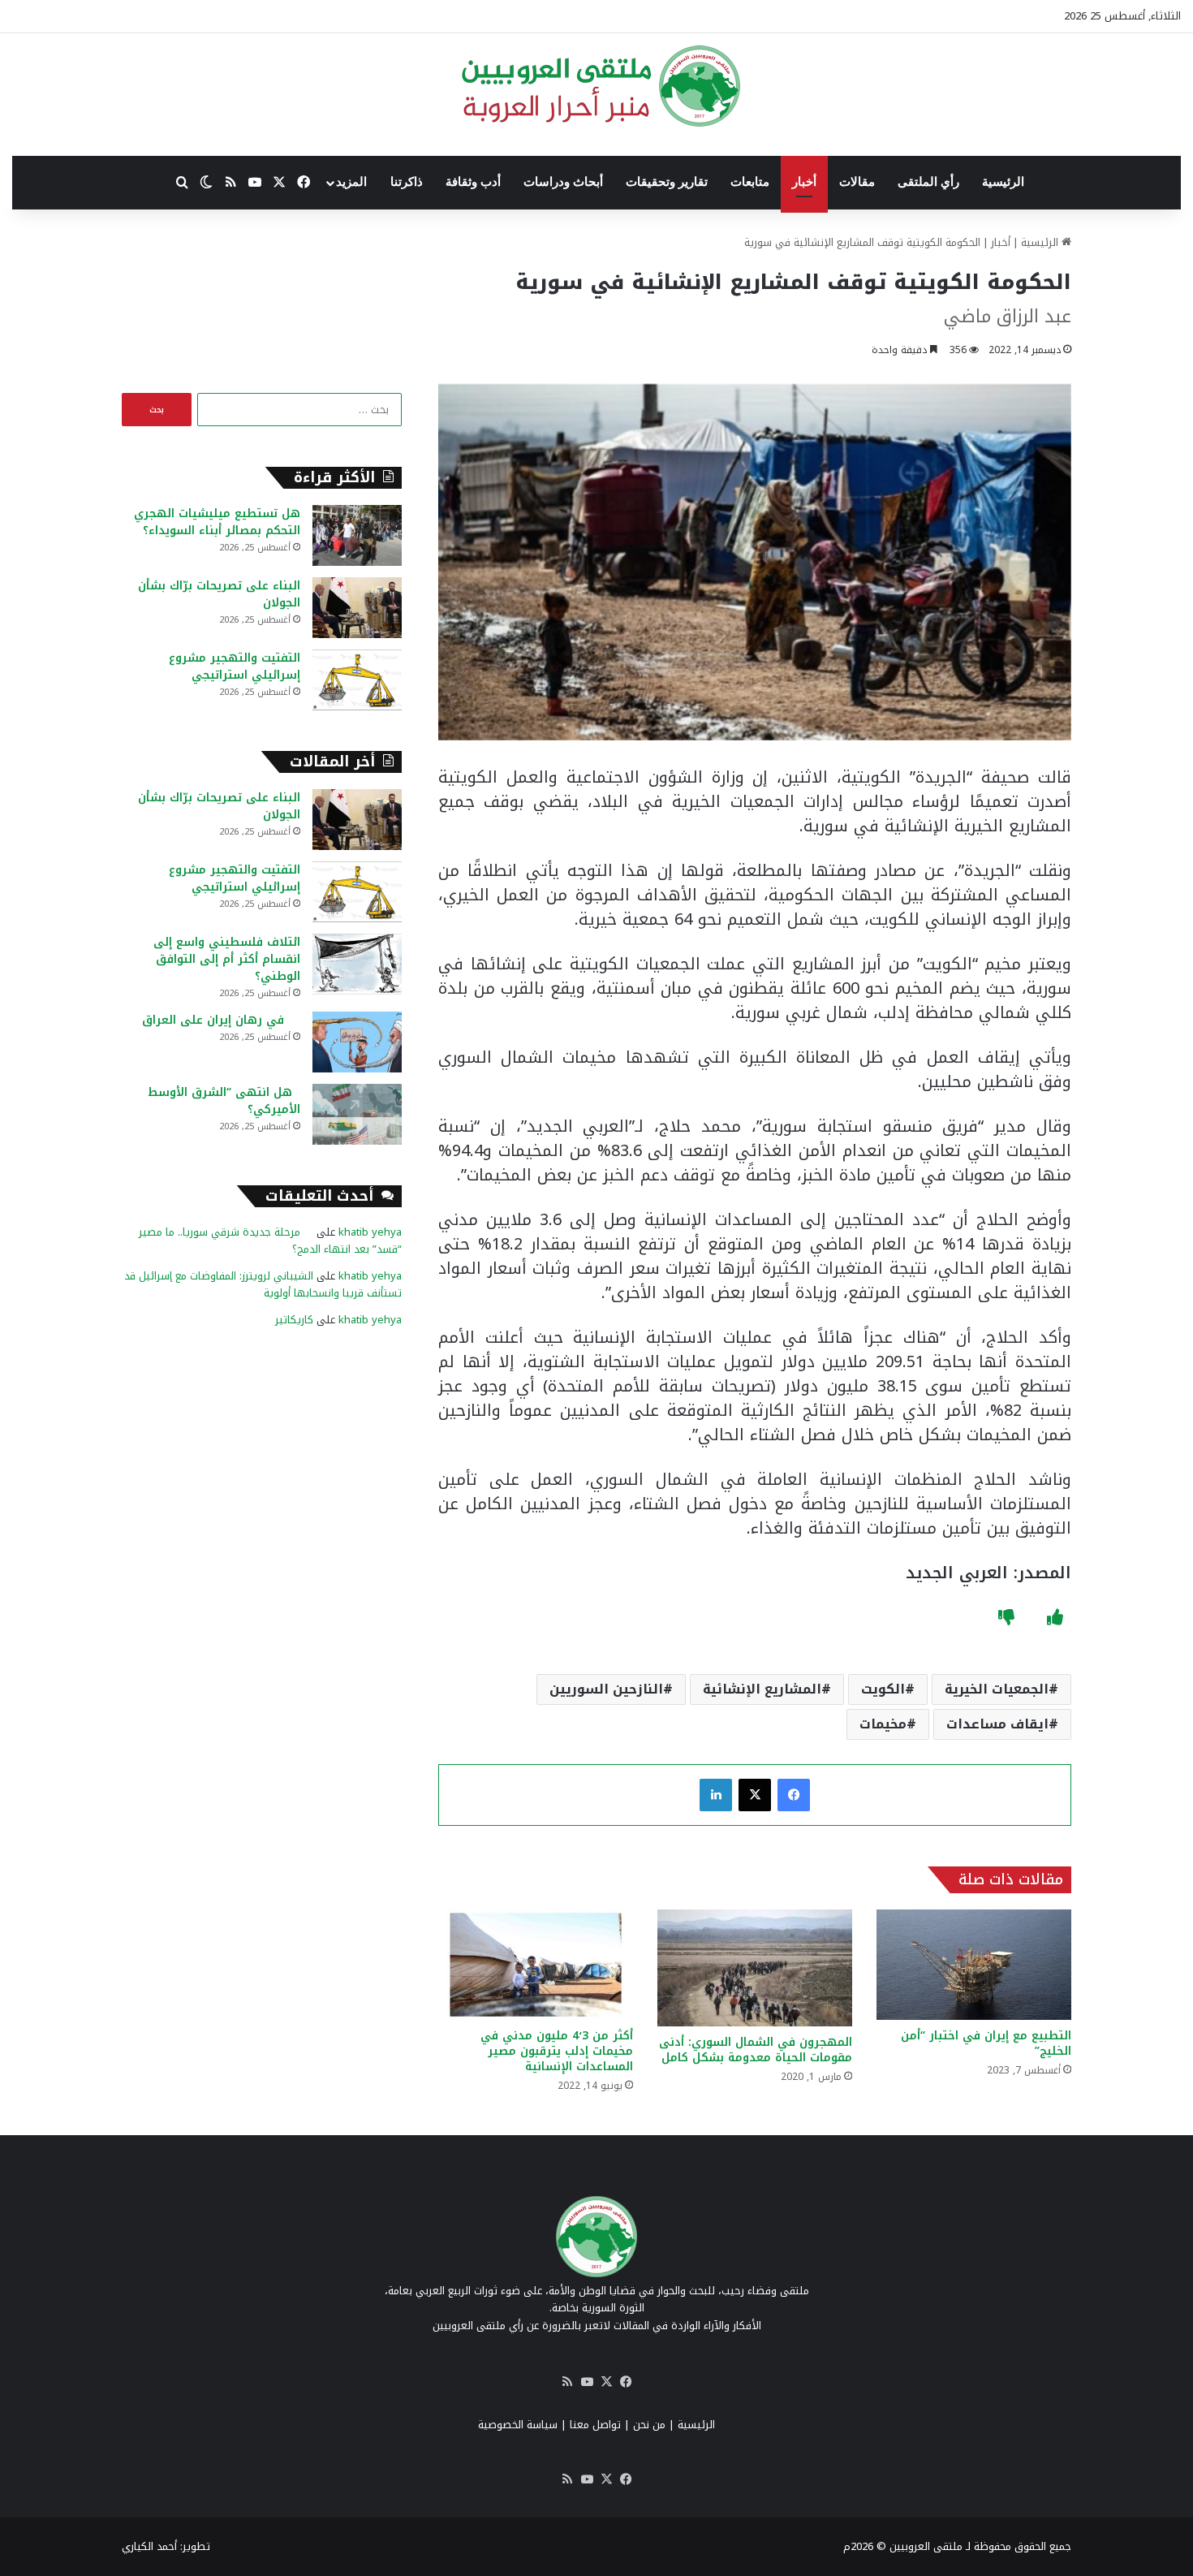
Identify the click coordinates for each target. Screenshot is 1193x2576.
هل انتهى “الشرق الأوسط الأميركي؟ (224, 1101)
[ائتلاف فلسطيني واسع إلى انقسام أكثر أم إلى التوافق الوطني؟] (357, 964)
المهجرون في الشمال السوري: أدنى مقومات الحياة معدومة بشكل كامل (756, 2050)
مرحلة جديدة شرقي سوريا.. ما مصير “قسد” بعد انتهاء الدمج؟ (270, 1241)
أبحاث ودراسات (563, 182)
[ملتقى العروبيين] (597, 86)
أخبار (804, 182)
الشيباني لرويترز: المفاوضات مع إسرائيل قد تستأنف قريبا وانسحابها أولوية (263, 1284)
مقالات (857, 182)
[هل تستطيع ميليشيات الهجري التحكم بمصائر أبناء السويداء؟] (357, 535)
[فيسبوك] (794, 1795)
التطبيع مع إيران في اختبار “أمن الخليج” (986, 2043)
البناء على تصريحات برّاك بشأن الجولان (219, 594)
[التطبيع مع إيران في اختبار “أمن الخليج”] (974, 1964)
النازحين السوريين (606, 1689)
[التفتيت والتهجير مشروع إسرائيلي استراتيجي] (357, 680)
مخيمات (883, 1724)
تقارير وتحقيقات (667, 182)
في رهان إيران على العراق (221, 1020)
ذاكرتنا (407, 182)
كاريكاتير (294, 1320)
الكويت (883, 1689)
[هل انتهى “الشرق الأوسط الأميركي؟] (357, 1114)
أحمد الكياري (149, 2546)
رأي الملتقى (928, 182)
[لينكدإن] (716, 1795)
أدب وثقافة (473, 182)
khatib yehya (370, 1232)
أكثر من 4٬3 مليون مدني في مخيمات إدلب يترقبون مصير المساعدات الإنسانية (557, 2051)
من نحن (649, 2425)
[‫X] (755, 1795)
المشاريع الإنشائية (762, 1689)
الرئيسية (1003, 182)
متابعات (750, 182)
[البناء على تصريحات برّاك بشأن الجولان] (357, 608)
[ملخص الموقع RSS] (567, 2382)
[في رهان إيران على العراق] (357, 1042)
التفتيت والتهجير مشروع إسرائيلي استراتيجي (235, 667)
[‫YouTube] (587, 2382)
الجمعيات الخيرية (997, 1689)
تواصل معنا (595, 2425)
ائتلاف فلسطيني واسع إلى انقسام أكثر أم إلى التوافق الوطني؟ (227, 959)
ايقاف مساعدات (997, 1724)
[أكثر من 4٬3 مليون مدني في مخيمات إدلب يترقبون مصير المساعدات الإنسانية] (536, 1964)
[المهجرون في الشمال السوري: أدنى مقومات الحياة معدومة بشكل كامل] (755, 1968)
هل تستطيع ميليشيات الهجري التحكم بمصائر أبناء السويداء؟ (217, 522)
